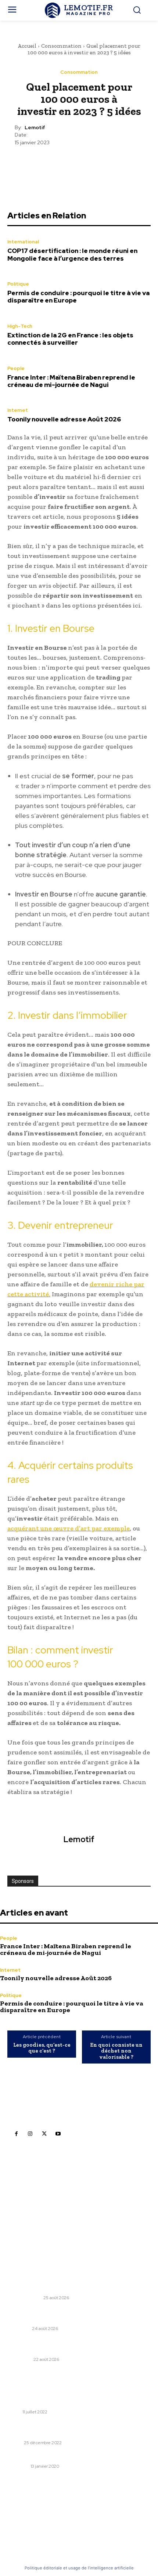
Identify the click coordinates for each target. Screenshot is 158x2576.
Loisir (14, 2412)
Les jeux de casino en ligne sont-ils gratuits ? (68, 2402)
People (16, 368)
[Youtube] (58, 2134)
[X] (62, 164)
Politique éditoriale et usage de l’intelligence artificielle (79, 2568)
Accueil (27, 46)
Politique (18, 284)
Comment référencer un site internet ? (60, 2457)
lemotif (35, 128)
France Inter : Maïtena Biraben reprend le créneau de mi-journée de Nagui (71, 381)
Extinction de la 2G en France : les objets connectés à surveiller (70, 339)
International (23, 242)
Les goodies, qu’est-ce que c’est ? (42, 2048)
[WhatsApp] (96, 164)
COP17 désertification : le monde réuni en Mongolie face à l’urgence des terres (72, 254)
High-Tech (20, 326)
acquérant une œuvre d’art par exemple (69, 1528)
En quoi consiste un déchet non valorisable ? (116, 2051)
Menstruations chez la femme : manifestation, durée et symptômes (78, 2429)
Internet (18, 410)
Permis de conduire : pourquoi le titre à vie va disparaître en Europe (78, 297)
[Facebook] (45, 164)
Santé (15, 2443)
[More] (113, 164)
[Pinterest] (79, 164)
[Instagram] (30, 2134)
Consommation (61, 46)
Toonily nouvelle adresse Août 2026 (64, 419)
